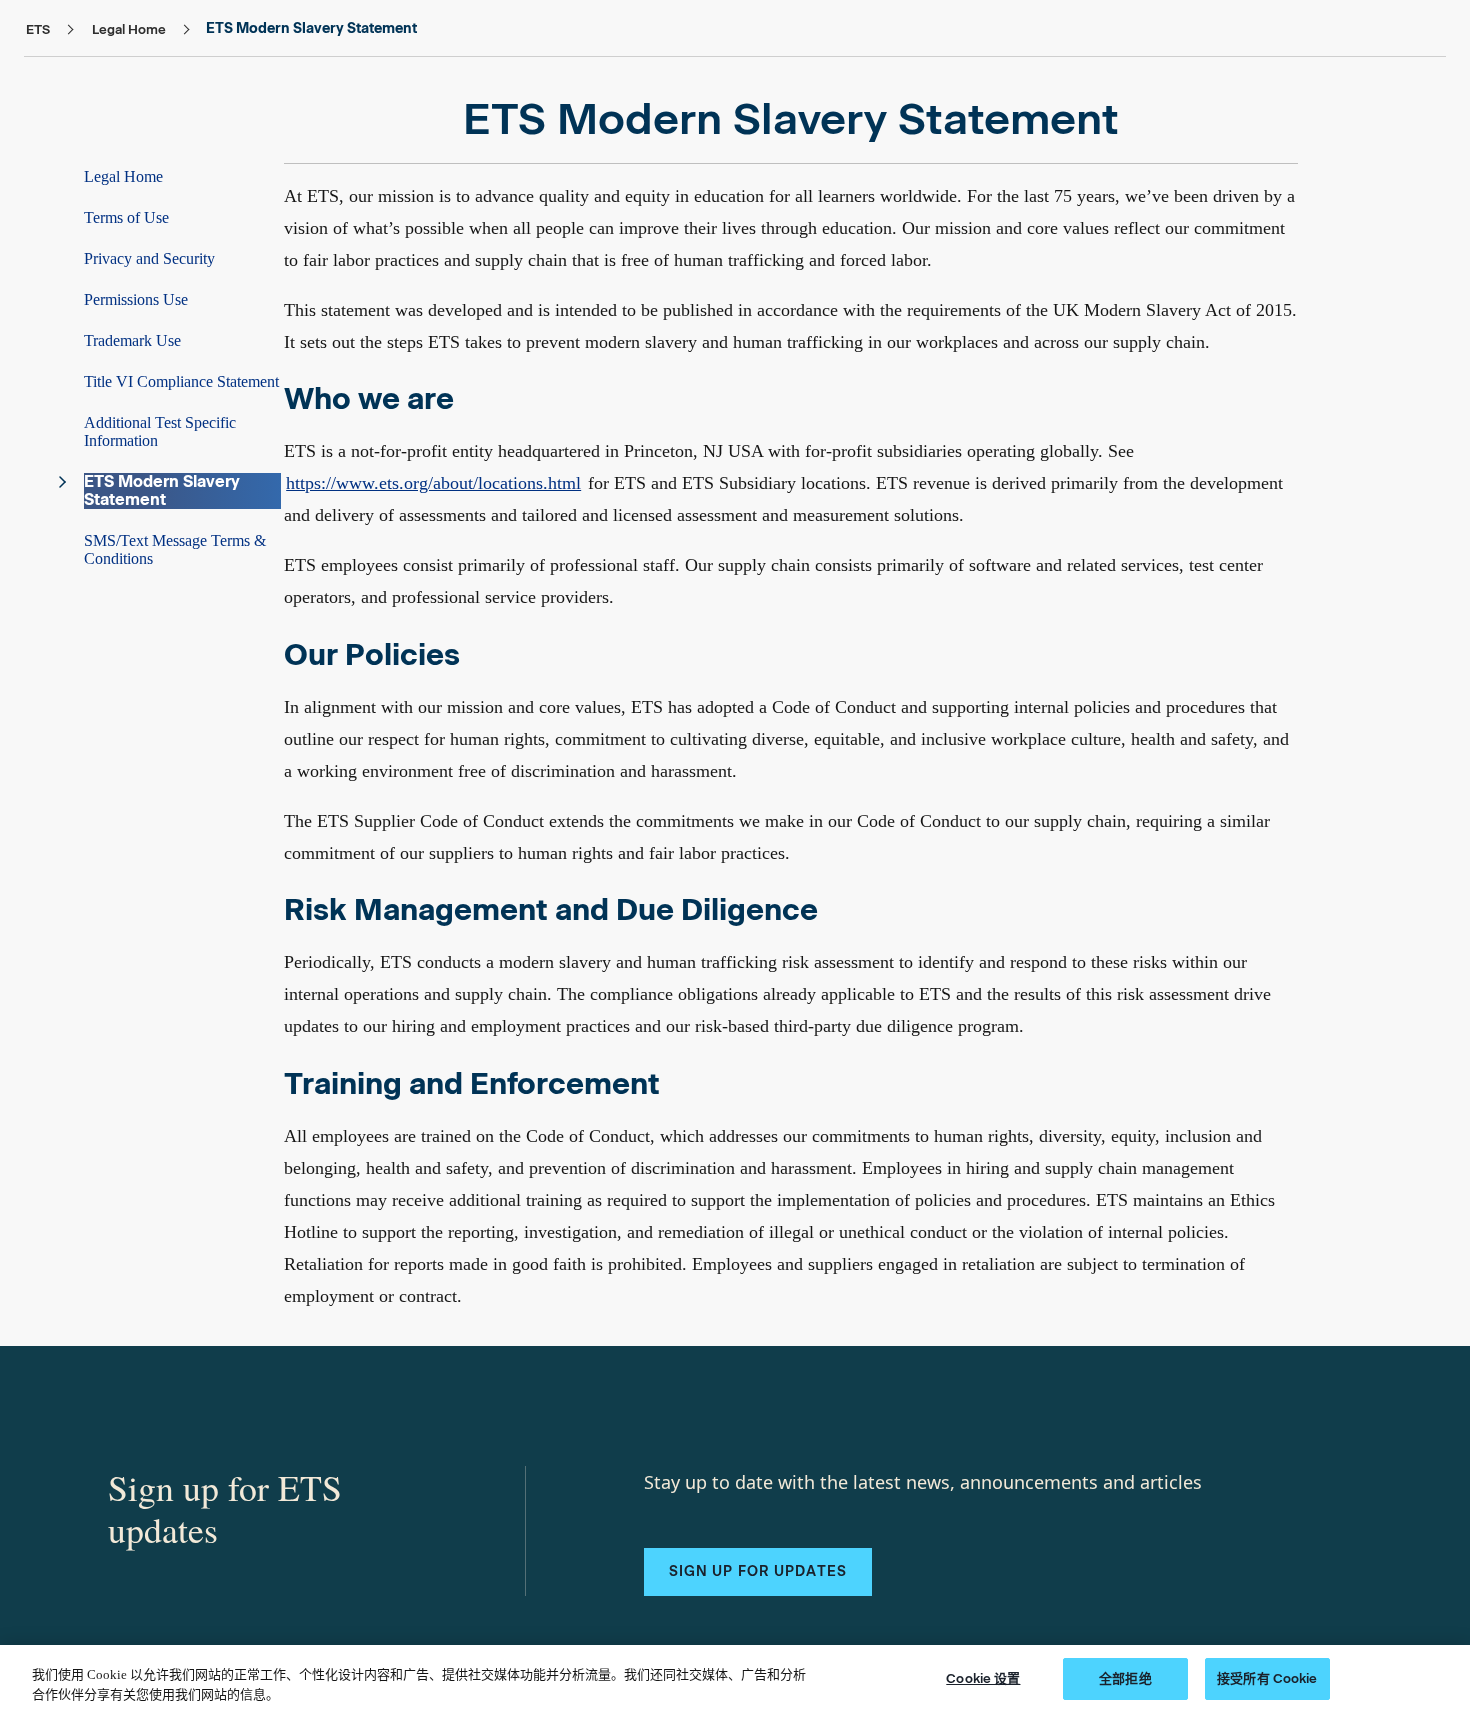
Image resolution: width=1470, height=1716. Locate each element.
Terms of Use (126, 217)
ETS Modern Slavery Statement (162, 491)
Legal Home (123, 176)
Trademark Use (132, 340)
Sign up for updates (758, 1571)
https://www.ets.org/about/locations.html (433, 483)
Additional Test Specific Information (160, 431)
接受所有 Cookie (1267, 1678)
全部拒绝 (1125, 1678)
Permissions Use (136, 299)
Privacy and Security (149, 258)
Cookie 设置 (983, 1678)
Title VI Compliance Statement (181, 381)
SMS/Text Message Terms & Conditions (175, 549)
